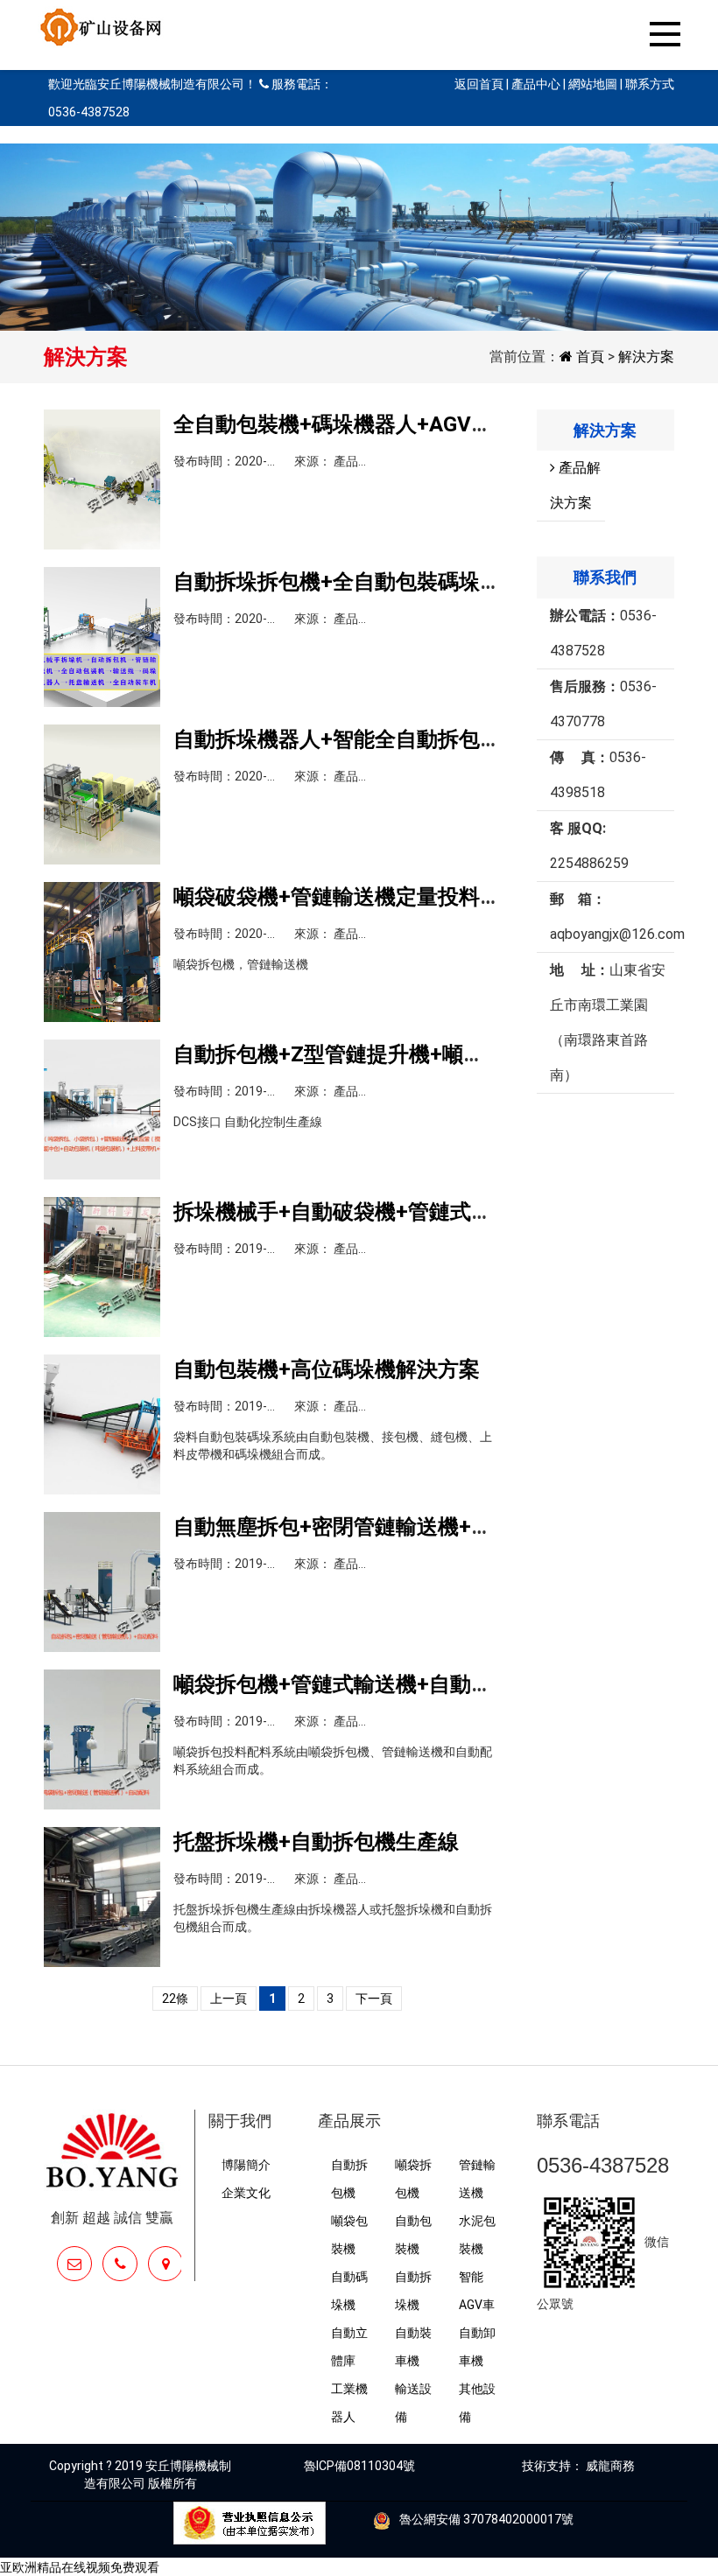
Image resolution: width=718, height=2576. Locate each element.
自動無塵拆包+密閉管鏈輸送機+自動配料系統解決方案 (427, 1527)
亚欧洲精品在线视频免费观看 (80, 2567)
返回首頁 (480, 84)
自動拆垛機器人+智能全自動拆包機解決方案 (379, 739)
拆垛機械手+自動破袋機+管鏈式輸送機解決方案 (396, 1212)
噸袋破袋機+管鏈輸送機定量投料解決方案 (369, 897)
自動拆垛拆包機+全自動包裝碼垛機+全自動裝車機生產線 (438, 582)
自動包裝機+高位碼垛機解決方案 (327, 1369)
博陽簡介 (246, 2165)
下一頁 (374, 1998)
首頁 (588, 357)
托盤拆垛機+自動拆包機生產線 (316, 1842)
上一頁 (229, 1998)
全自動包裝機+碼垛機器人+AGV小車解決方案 (385, 424)
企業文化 (246, 2193)
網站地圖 (593, 84)
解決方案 (646, 357)
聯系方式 (650, 84)
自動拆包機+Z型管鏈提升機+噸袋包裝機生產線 (392, 1054)
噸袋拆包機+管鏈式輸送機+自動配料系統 (364, 1684)
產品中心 (537, 84)
